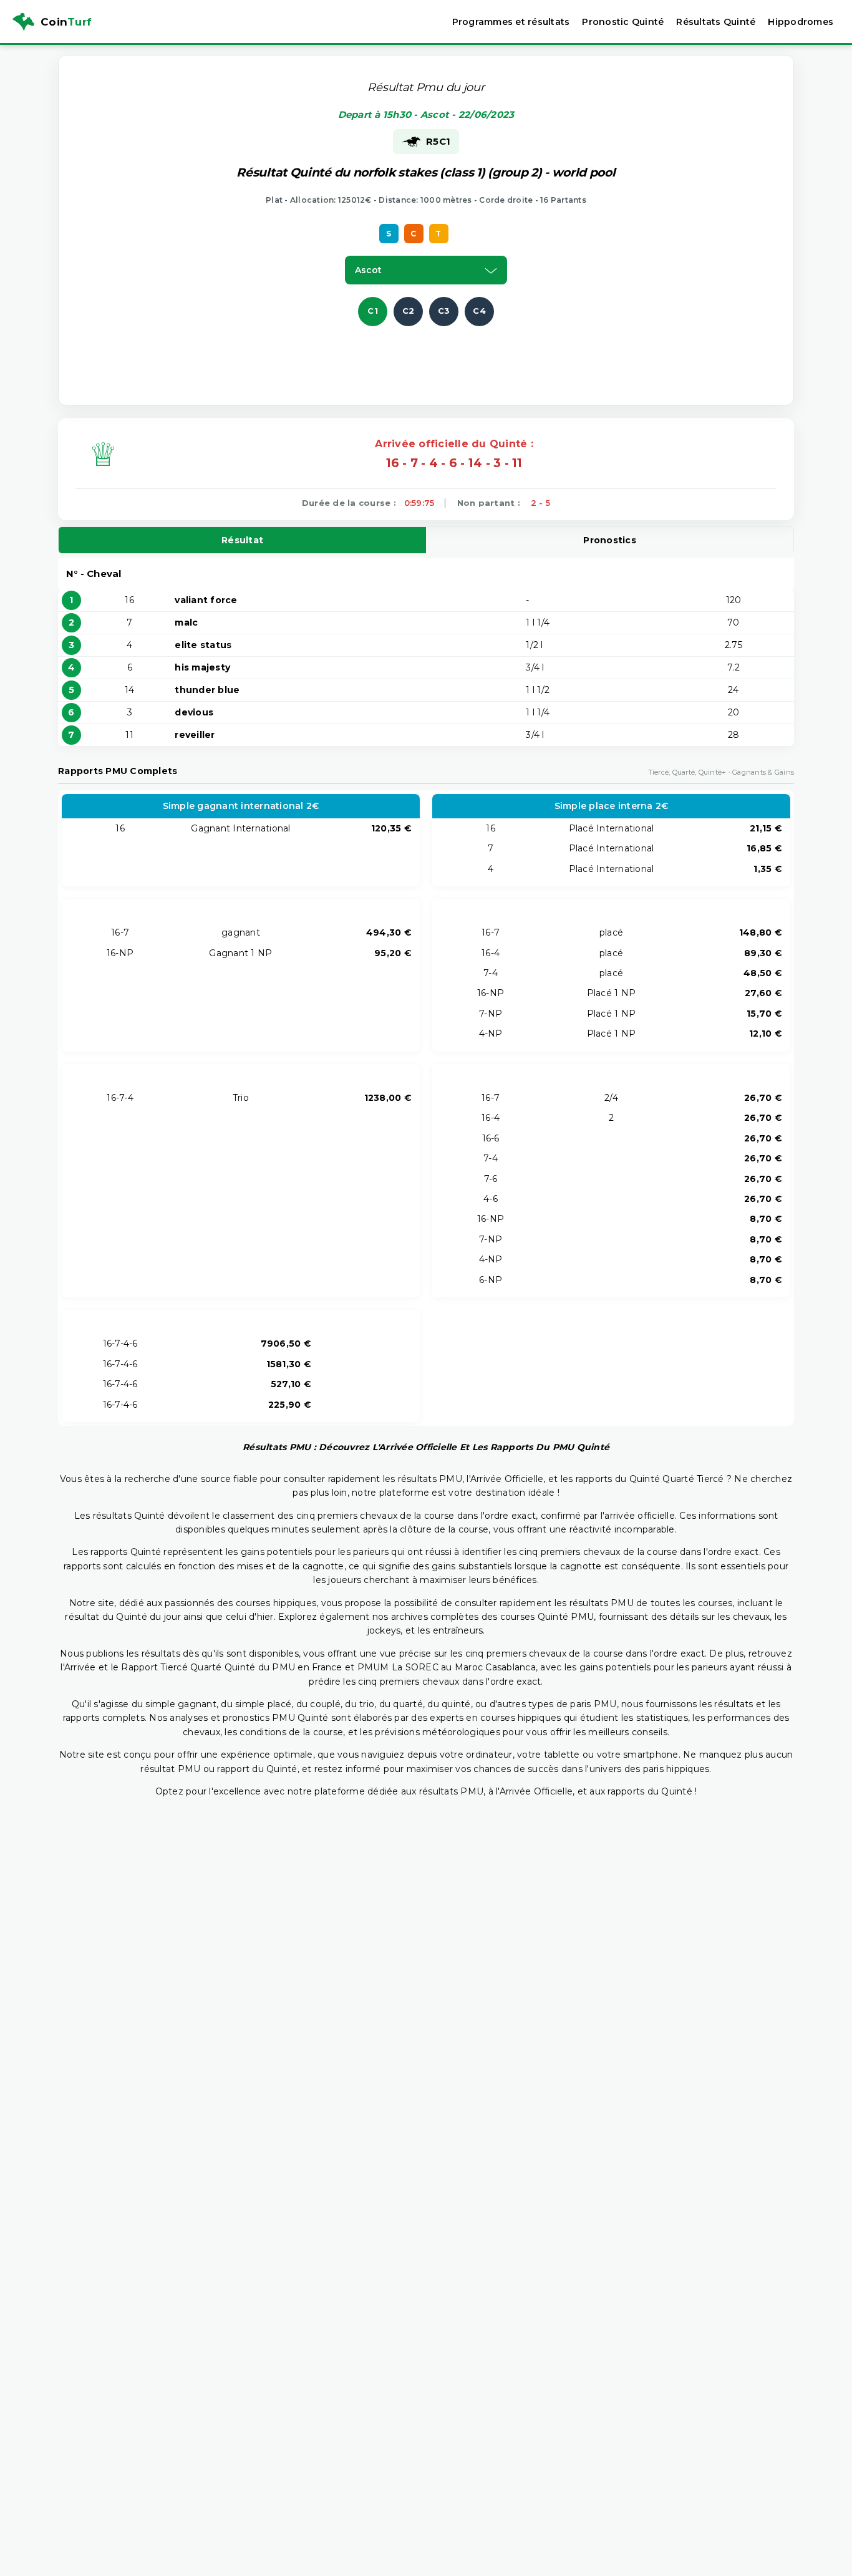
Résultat (242, 540)
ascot (369, 270)
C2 (409, 311)
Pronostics (610, 540)
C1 (373, 311)
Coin (66, 22)
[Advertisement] (426, 354)
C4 (479, 311)
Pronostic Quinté (623, 22)
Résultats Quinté (716, 22)
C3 (444, 311)
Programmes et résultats (511, 22)
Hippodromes (801, 22)
